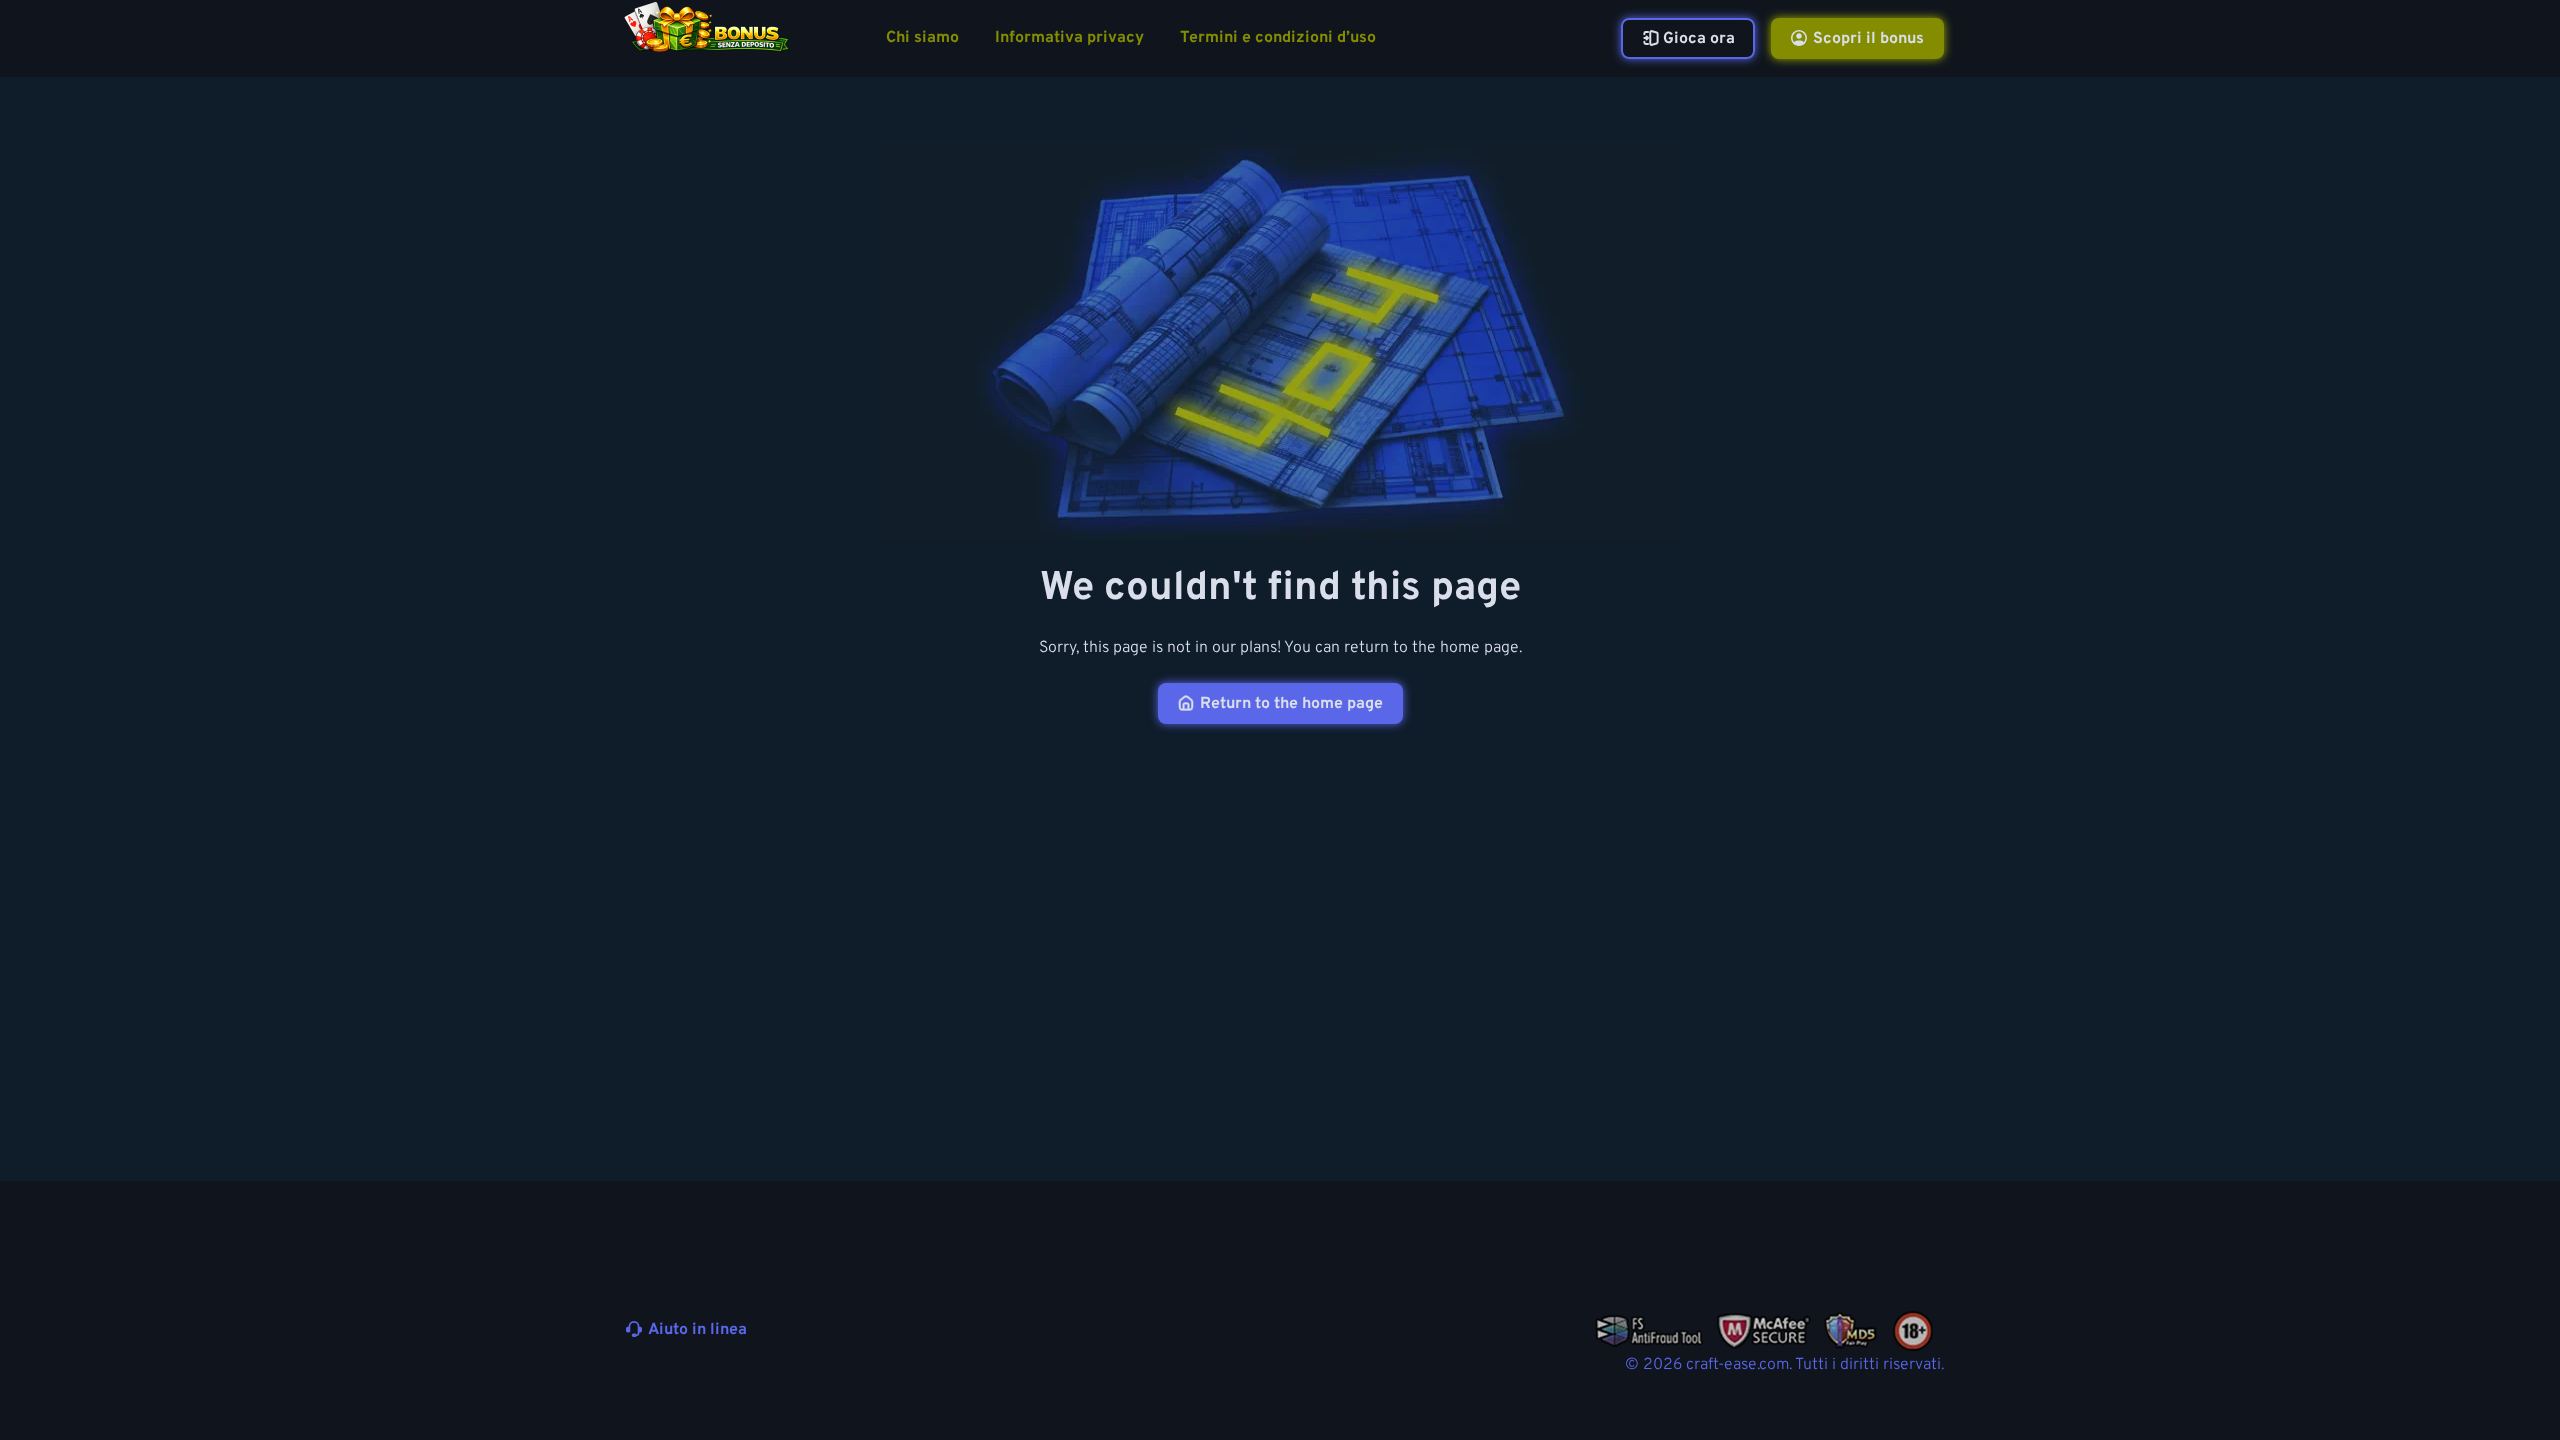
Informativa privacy (1069, 38)
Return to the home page (1291, 704)
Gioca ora (1699, 39)
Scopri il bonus (1868, 39)
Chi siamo (922, 38)
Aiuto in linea (697, 1330)
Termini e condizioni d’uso (1278, 38)
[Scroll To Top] (1982, 1378)
